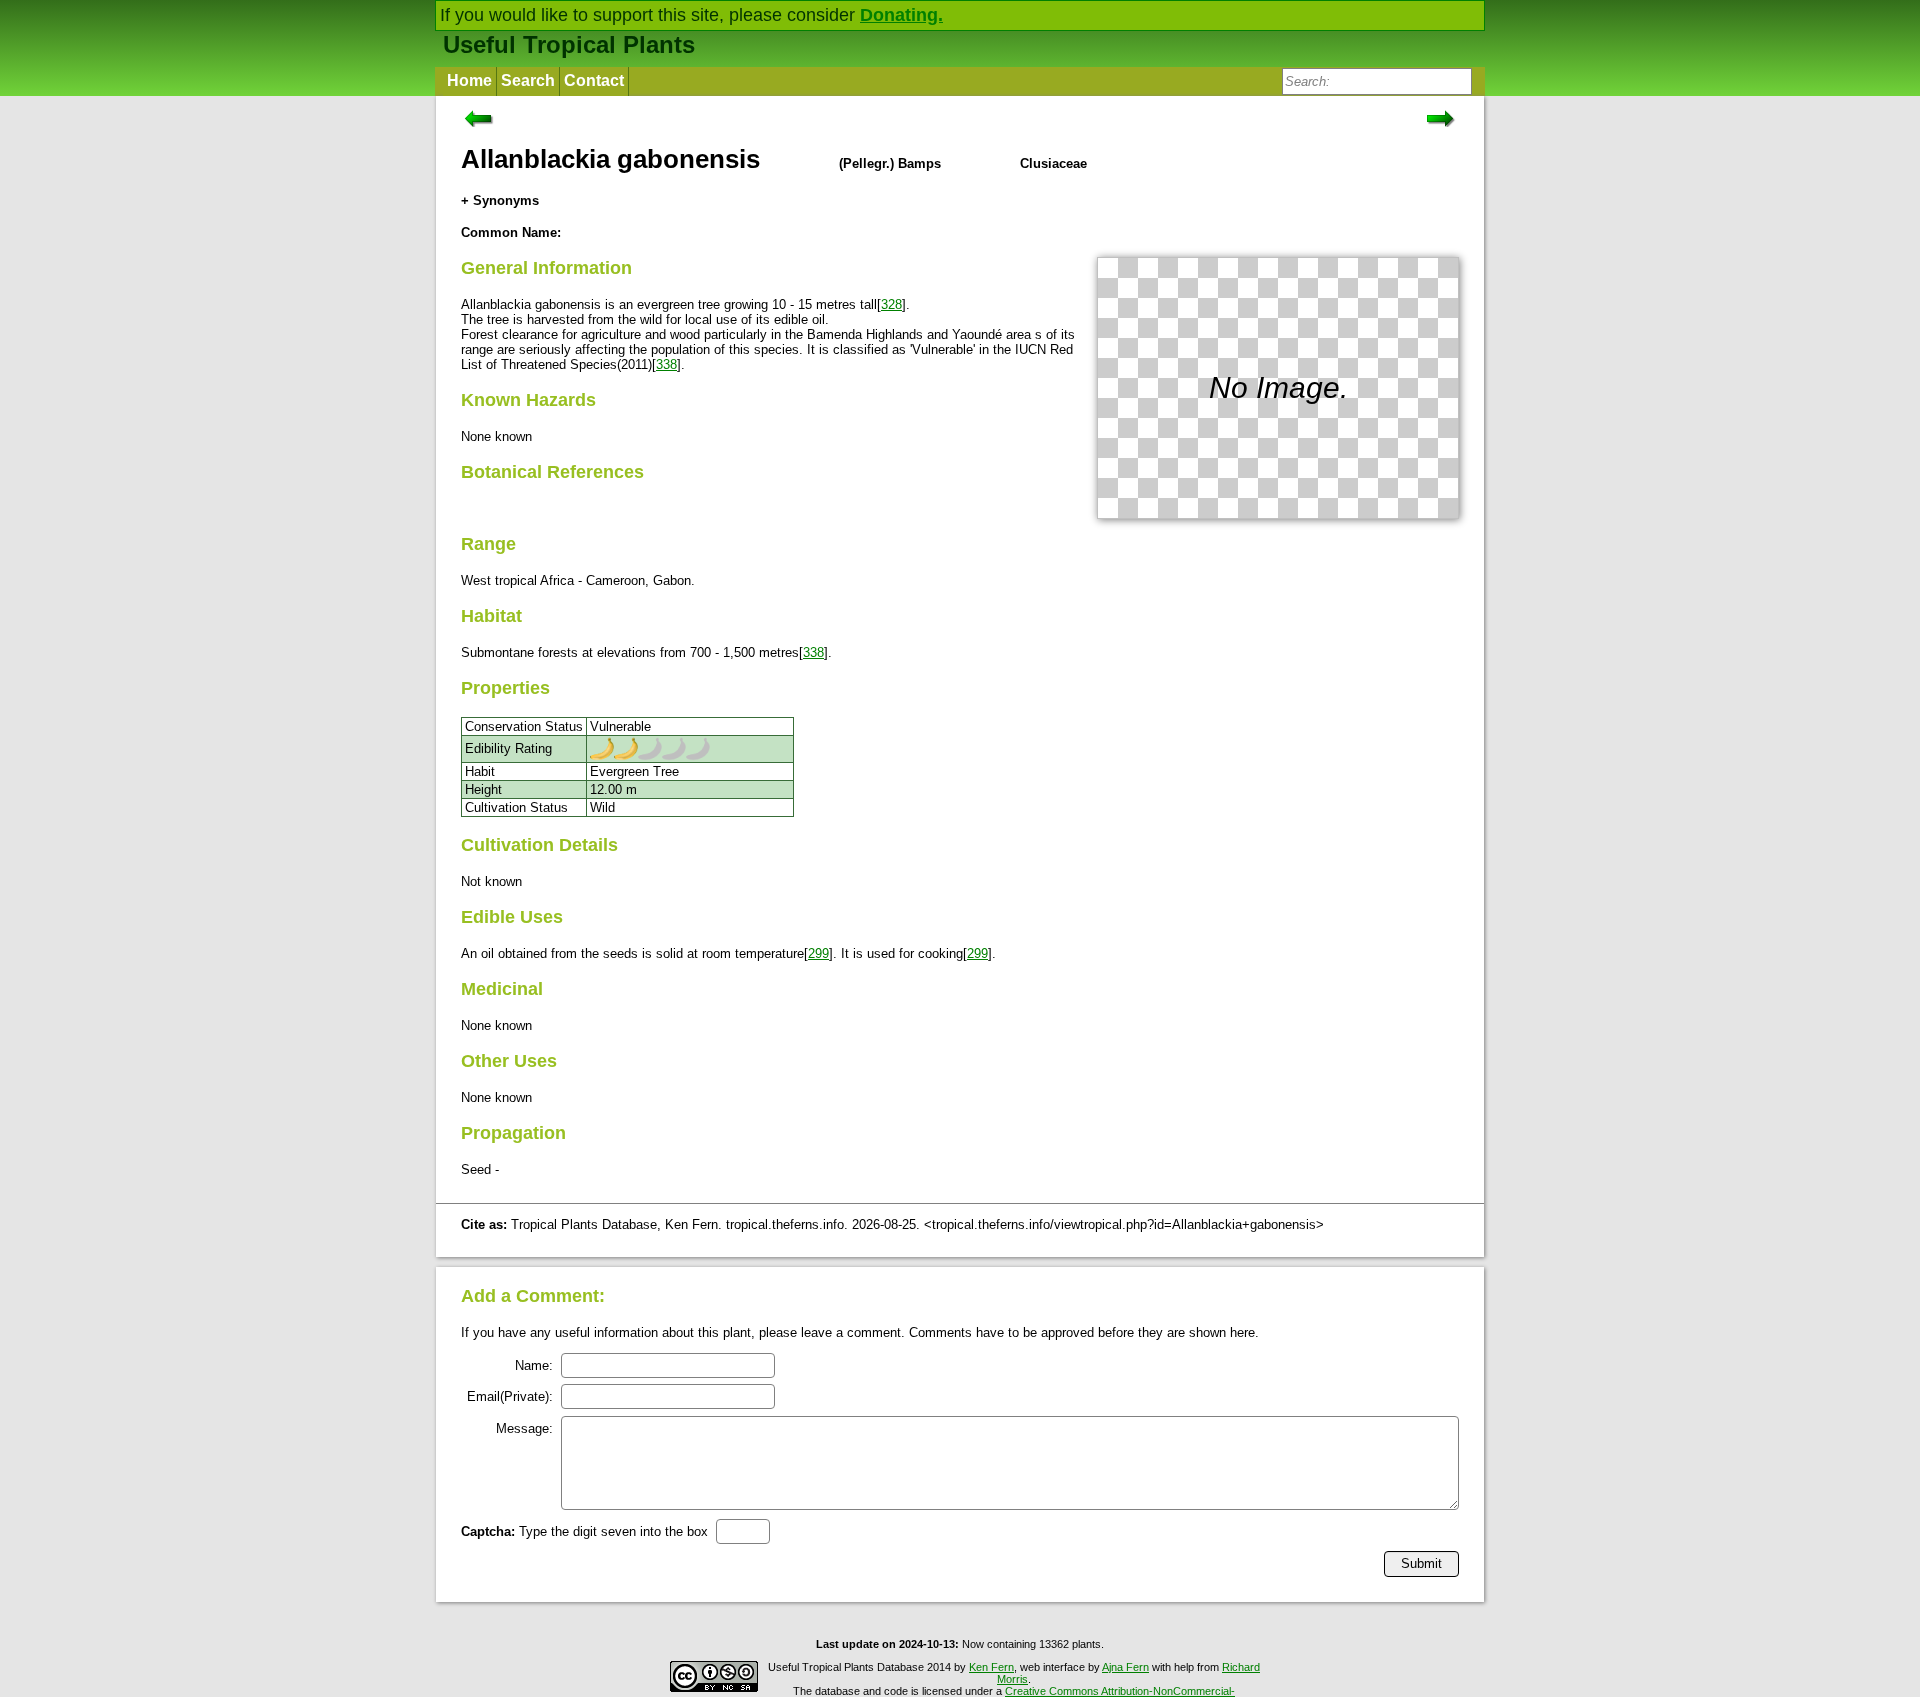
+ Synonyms (500, 200)
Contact (594, 80)
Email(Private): (510, 1396)
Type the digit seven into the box (584, 1531)
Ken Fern (991, 1667)
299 (818, 953)
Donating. (901, 15)
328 (891, 304)
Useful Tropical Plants (569, 44)
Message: (524, 1428)
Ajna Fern (1125, 1667)
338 (666, 364)
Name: (534, 1365)
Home (469, 80)
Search (528, 80)
